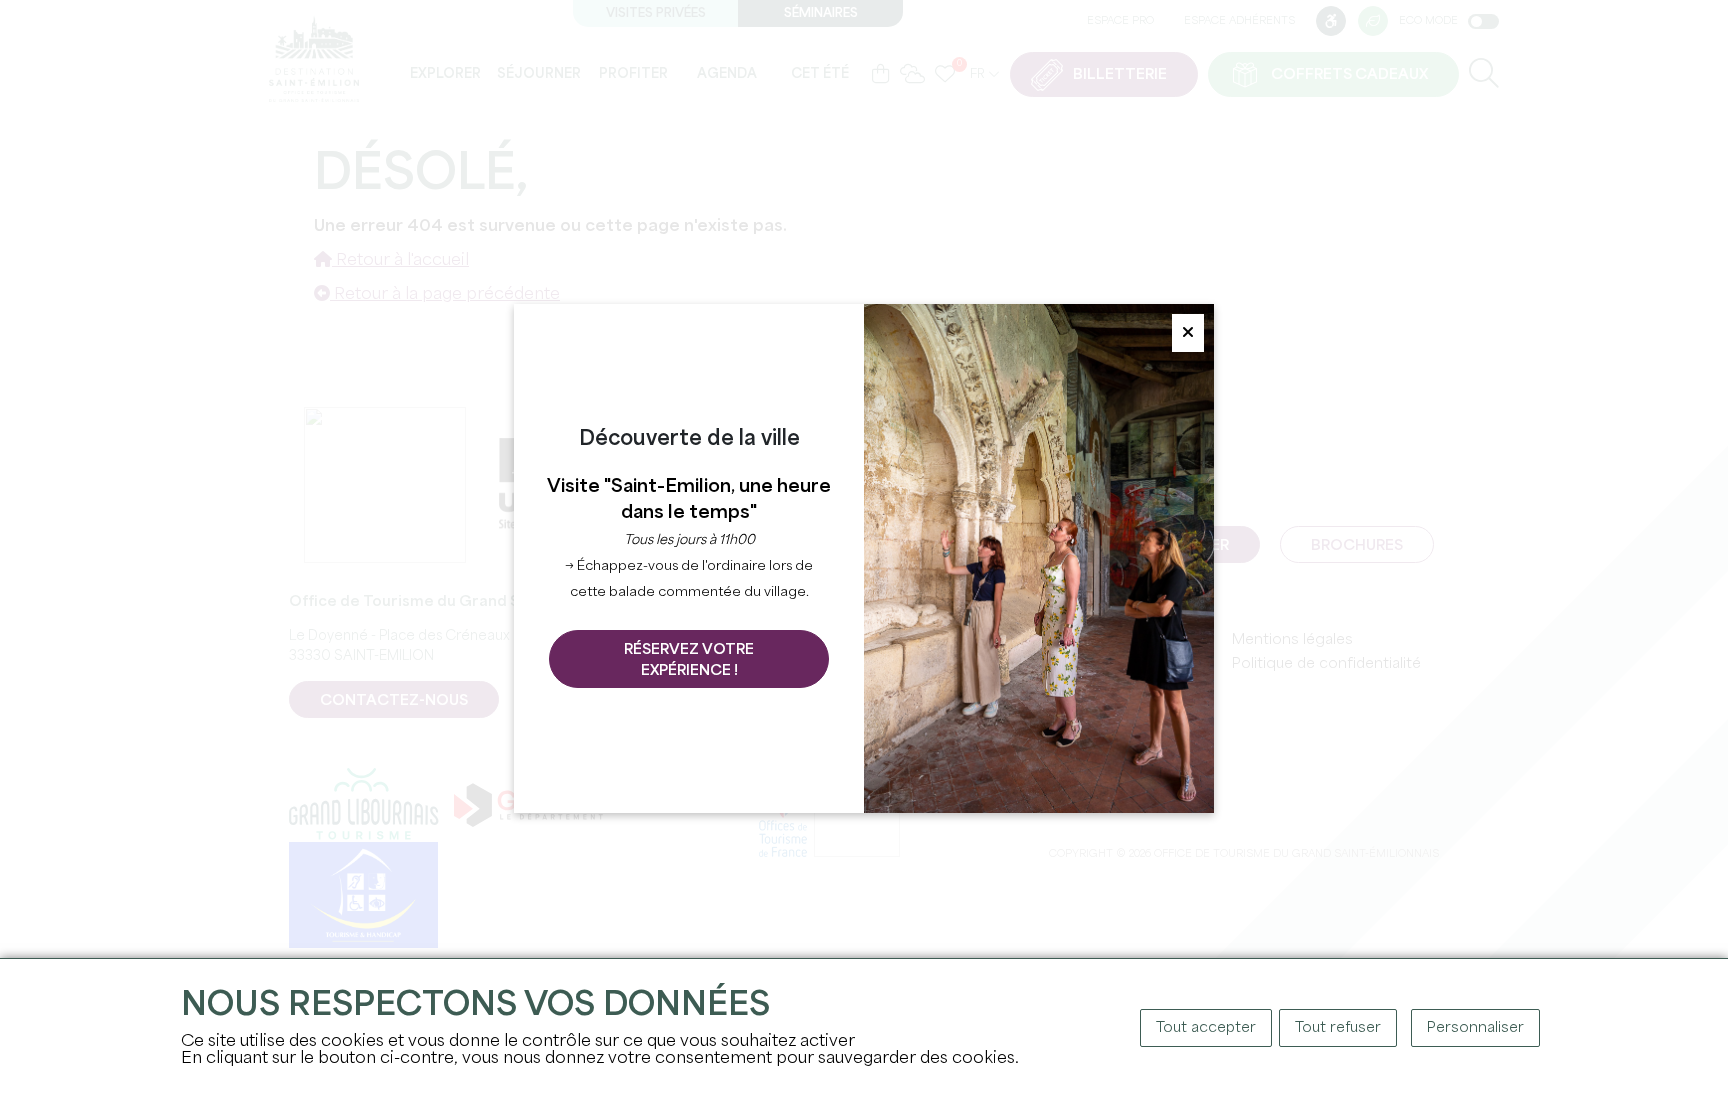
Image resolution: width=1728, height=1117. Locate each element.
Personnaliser (1475, 1028)
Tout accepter (1206, 1028)
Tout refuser (1338, 1028)
